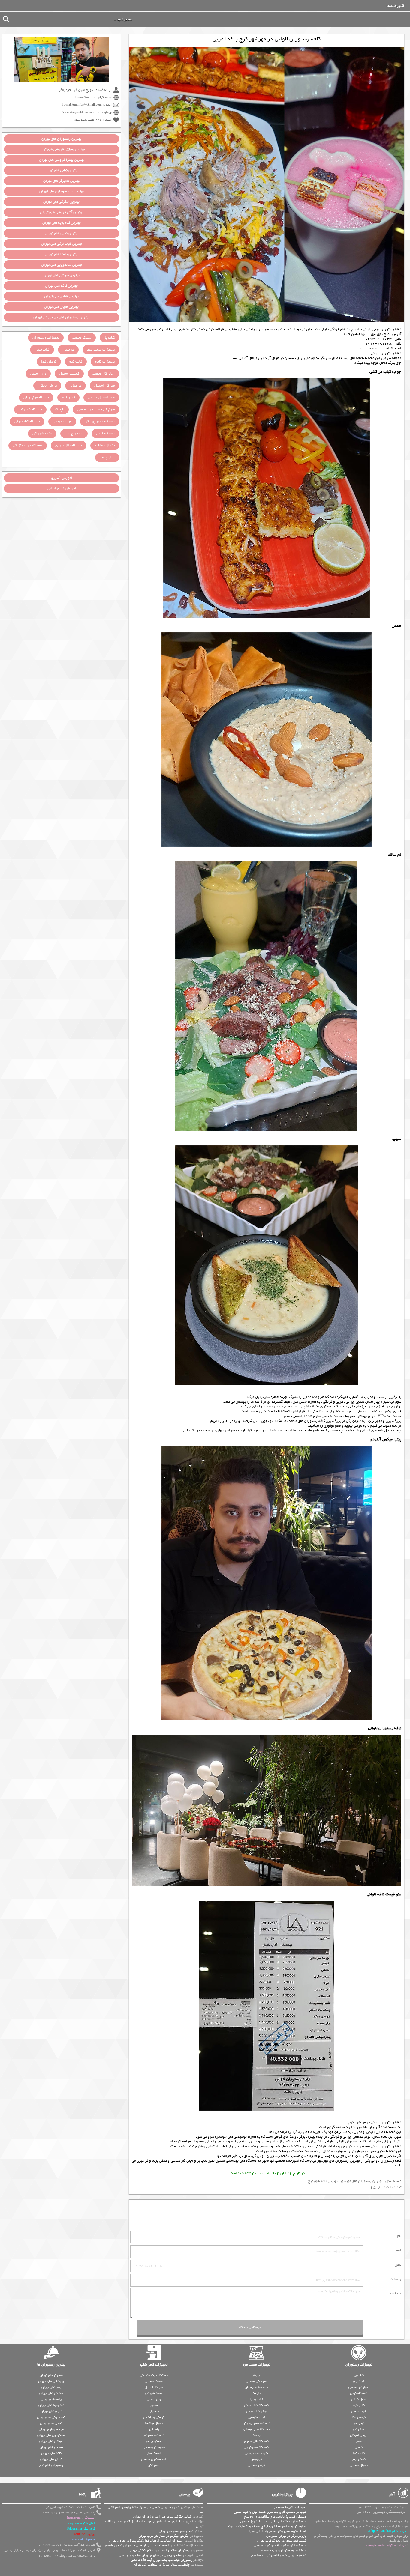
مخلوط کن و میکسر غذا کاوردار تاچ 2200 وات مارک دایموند (267, 2526)
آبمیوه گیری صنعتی (154, 2459)
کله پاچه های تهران (51, 2405)
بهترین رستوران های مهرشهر (338, 2161)
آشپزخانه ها (395, 6)
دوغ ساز (359, 2423)
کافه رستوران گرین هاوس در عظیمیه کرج (279, 2555)
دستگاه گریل (105, 434)
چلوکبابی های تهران (51, 2381)
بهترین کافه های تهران (61, 286)
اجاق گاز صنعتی (182, 2161)
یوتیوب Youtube (84, 2534)
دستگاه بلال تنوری (69, 446)
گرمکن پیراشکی (154, 2417)
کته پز (359, 2447)
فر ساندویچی (62, 422)
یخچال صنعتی (359, 2465)
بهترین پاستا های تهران (62, 254)
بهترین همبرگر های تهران (62, 181)
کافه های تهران (51, 2453)
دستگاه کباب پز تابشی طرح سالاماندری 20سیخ (275, 2517)
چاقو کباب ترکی (256, 2411)
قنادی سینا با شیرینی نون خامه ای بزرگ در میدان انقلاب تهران (154, 2524)
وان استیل (38, 374)
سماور (154, 2405)
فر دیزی (142, 2161)
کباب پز (202, 2161)
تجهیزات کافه (105, 362)
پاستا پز (154, 2429)
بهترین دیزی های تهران (62, 233)
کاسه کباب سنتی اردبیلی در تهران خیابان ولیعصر (137, 2545)
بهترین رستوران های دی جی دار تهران (61, 317)
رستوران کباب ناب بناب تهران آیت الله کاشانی (162, 2560)
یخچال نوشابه (105, 446)
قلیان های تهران (51, 2459)
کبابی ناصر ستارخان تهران (176, 2531)
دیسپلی (154, 2411)
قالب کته (76, 362)
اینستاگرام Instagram (81, 2518)
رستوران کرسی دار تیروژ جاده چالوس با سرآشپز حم (156, 2509)
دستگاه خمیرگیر (30, 410)
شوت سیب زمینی (256, 2453)
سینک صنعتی (82, 338)
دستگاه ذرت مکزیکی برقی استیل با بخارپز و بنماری (272, 2521)
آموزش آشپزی (62, 478)
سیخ (359, 2441)
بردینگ (256, 2435)
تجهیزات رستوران (46, 338)
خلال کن (359, 2429)
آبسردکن (154, 2465)
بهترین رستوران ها (51, 2365)
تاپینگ (60, 410)
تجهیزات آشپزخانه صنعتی (289, 2507)
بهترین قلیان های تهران (61, 307)
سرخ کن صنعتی (256, 2381)
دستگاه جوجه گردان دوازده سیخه (284, 2550)
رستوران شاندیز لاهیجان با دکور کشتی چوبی (160, 2550)
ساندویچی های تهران (51, 2435)
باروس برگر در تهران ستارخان (286, 2536)
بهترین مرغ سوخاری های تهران (62, 191)
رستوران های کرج (51, 2465)
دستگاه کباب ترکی (27, 422)
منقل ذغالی (359, 2399)
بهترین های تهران (61, 139)
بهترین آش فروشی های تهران (62, 212)
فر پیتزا (68, 350)
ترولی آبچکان (47, 386)
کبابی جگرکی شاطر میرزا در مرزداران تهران (162, 2517)
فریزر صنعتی (256, 2465)
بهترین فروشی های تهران (61, 149)
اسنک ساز (154, 2453)
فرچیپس (256, 2459)
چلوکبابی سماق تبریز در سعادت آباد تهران (162, 2565)
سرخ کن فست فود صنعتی (96, 410)
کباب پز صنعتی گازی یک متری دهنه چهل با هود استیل (270, 2512)
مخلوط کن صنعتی (154, 2447)
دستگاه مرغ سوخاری (256, 2429)
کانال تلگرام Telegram (81, 2523)
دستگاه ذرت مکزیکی (28, 446)
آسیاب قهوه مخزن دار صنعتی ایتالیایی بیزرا (277, 2531)
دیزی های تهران (51, 2411)
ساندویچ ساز (74, 434)
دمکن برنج (159, 2161)
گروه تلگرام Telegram (81, 2529)
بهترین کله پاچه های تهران (62, 223)
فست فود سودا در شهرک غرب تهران (282, 2541)
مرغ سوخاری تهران (51, 2429)
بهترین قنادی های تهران (61, 296)
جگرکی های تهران (51, 2393)
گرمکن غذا (49, 362)
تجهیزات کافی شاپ (154, 2365)
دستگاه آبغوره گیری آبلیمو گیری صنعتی (280, 2545)
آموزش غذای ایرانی (62, 488)
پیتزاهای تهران (51, 2387)
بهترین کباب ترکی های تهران (62, 244)
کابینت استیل (69, 374)
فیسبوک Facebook (83, 2540)
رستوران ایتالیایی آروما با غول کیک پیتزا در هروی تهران (146, 2541)
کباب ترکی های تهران (51, 2417)
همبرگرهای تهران (51, 2375)
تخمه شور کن (42, 434)
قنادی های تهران (51, 2423)
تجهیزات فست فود (101, 350)
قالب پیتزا (42, 350)
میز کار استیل (104, 386)
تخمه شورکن (154, 2393)
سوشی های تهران (51, 2441)
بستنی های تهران (51, 2447)
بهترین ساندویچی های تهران (62, 265)
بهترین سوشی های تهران (62, 275)
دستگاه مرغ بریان (36, 398)
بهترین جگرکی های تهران (61, 202)
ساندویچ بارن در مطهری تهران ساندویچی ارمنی (150, 2555)
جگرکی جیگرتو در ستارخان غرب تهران (164, 2536)
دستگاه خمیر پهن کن (100, 422)
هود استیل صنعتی (101, 398)
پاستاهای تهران (51, 2399)
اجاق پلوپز (107, 458)
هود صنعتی (359, 2411)
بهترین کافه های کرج (323, 2181)
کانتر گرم (68, 398)
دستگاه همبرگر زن (256, 2447)
